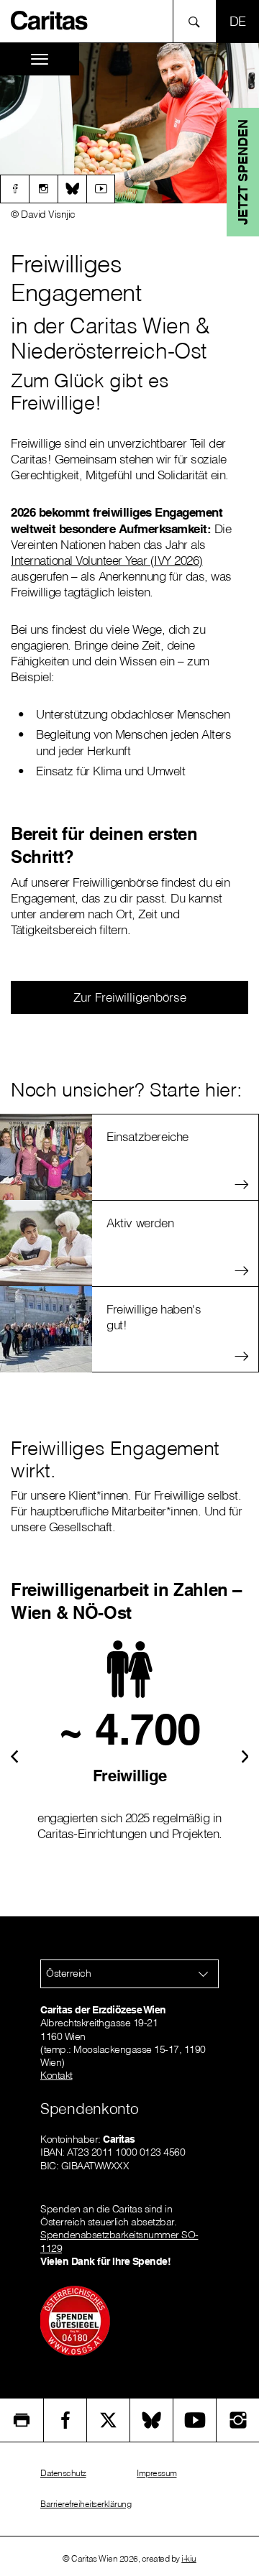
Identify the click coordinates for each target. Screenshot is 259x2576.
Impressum (157, 2473)
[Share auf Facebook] (65, 2420)
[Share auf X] (108, 2420)
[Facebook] (14, 189)
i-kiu (189, 2558)
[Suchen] (198, 21)
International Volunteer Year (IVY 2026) (107, 560)
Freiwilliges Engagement (76, 278)
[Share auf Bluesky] (151, 2420)
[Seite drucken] (22, 2420)
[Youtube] (101, 189)
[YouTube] (195, 2420)
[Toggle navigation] (40, 59)
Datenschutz (63, 2473)
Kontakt (56, 2075)
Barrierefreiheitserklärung (86, 2504)
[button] (14, 1755)
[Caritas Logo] (50, 19)
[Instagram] (43, 189)
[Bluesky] (72, 189)
